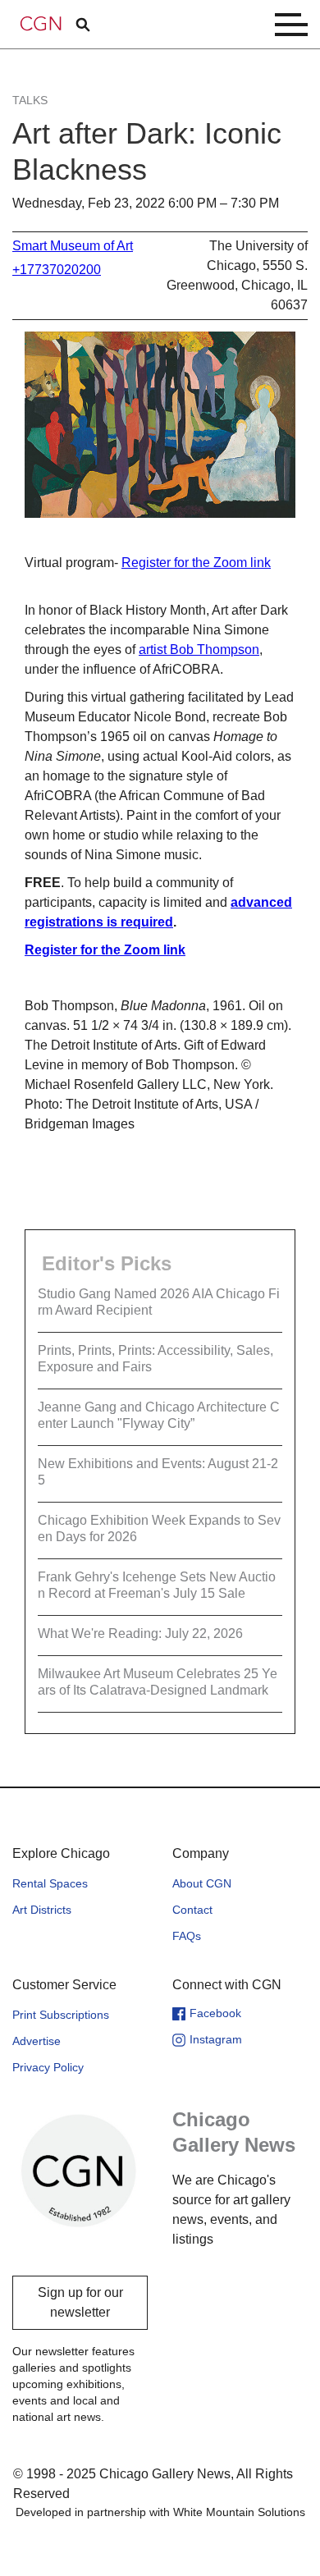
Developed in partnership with (160, 2512)
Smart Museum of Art (73, 246)
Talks (30, 100)
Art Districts (42, 1910)
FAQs (187, 1936)
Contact (192, 1910)
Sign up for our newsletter (80, 2302)
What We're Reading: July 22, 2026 (140, 1633)
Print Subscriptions (61, 2015)
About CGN (202, 1883)
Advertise (37, 2041)
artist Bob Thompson (199, 650)
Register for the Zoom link (196, 563)
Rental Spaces (50, 1883)
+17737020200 (57, 270)
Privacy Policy (48, 2067)
